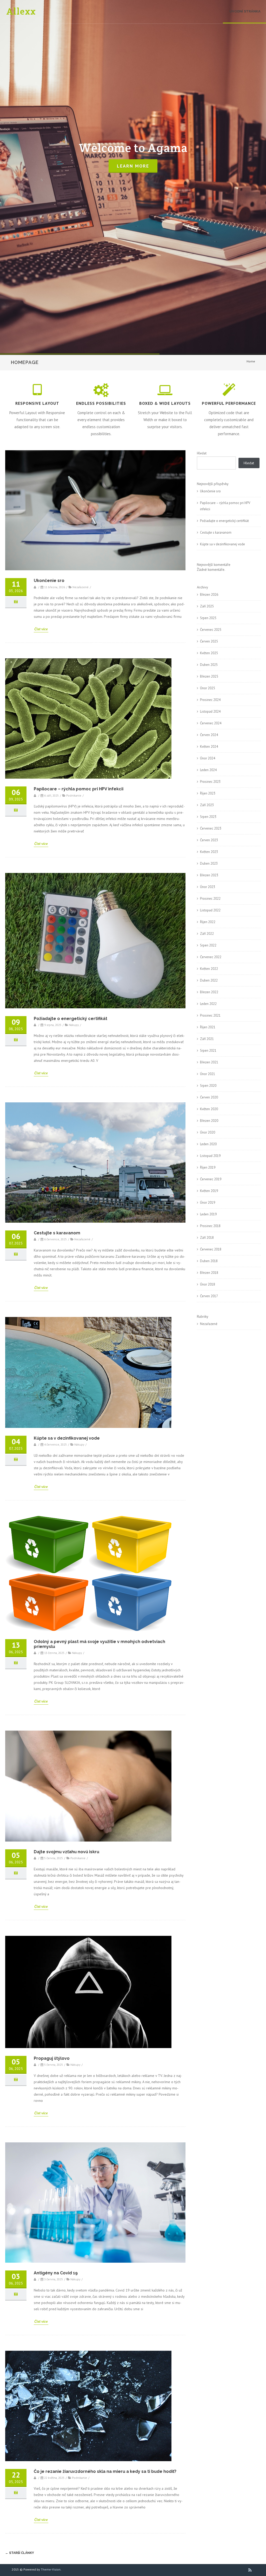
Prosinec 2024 (210, 700)
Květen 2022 (209, 969)
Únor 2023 (208, 887)
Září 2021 (207, 1039)
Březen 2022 (209, 992)
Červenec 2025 (211, 630)
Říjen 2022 (208, 922)
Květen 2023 (209, 852)
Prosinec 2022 (210, 899)
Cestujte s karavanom (57, 1233)
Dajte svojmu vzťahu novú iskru (66, 1852)
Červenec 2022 (211, 957)
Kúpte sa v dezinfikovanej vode (67, 1438)
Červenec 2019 (211, 1179)
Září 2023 (207, 805)
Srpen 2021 (208, 1051)
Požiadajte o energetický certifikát (71, 1019)
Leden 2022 (208, 1004)
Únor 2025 (208, 688)
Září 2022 (207, 934)
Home (251, 361)
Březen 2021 (209, 1062)
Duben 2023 (209, 863)
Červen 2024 (209, 735)
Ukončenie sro (49, 581)
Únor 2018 (208, 1284)
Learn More (133, 166)
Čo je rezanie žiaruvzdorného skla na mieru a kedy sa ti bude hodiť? (105, 2471)
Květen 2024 (209, 747)
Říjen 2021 (208, 1027)
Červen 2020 (209, 1097)
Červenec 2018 (211, 1249)
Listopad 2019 (210, 1156)
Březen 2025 (209, 676)
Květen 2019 (209, 1191)
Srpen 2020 (208, 1086)
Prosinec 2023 (210, 782)
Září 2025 (207, 606)
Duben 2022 (209, 980)
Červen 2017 (209, 1296)
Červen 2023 (209, 840)
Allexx (21, 11)
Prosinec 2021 (210, 1015)
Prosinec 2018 (210, 1226)
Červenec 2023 (211, 828)
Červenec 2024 (211, 723)
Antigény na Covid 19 (56, 2273)
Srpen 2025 (208, 618)
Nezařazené (209, 1324)
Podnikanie (74, 795)
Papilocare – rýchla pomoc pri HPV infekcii (79, 789)
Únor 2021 (208, 1074)
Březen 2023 (209, 875)
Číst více (41, 629)
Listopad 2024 (210, 711)
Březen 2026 (209, 595)
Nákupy (74, 1025)
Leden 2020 (208, 1144)
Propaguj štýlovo (52, 2058)
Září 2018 (207, 1238)
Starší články (20, 2553)
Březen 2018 (209, 1273)
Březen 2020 (209, 1121)
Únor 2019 (208, 1203)
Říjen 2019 (208, 1167)
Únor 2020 (208, 1132)
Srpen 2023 (208, 817)
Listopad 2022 (210, 910)
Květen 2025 (209, 653)
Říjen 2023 (208, 793)
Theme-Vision (51, 2569)
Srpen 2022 (208, 945)
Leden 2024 (208, 770)
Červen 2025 (209, 641)
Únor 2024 (208, 758)
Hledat (202, 453)
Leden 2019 (208, 1214)
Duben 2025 (209, 665)
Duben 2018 (209, 1261)
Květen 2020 (209, 1109)
